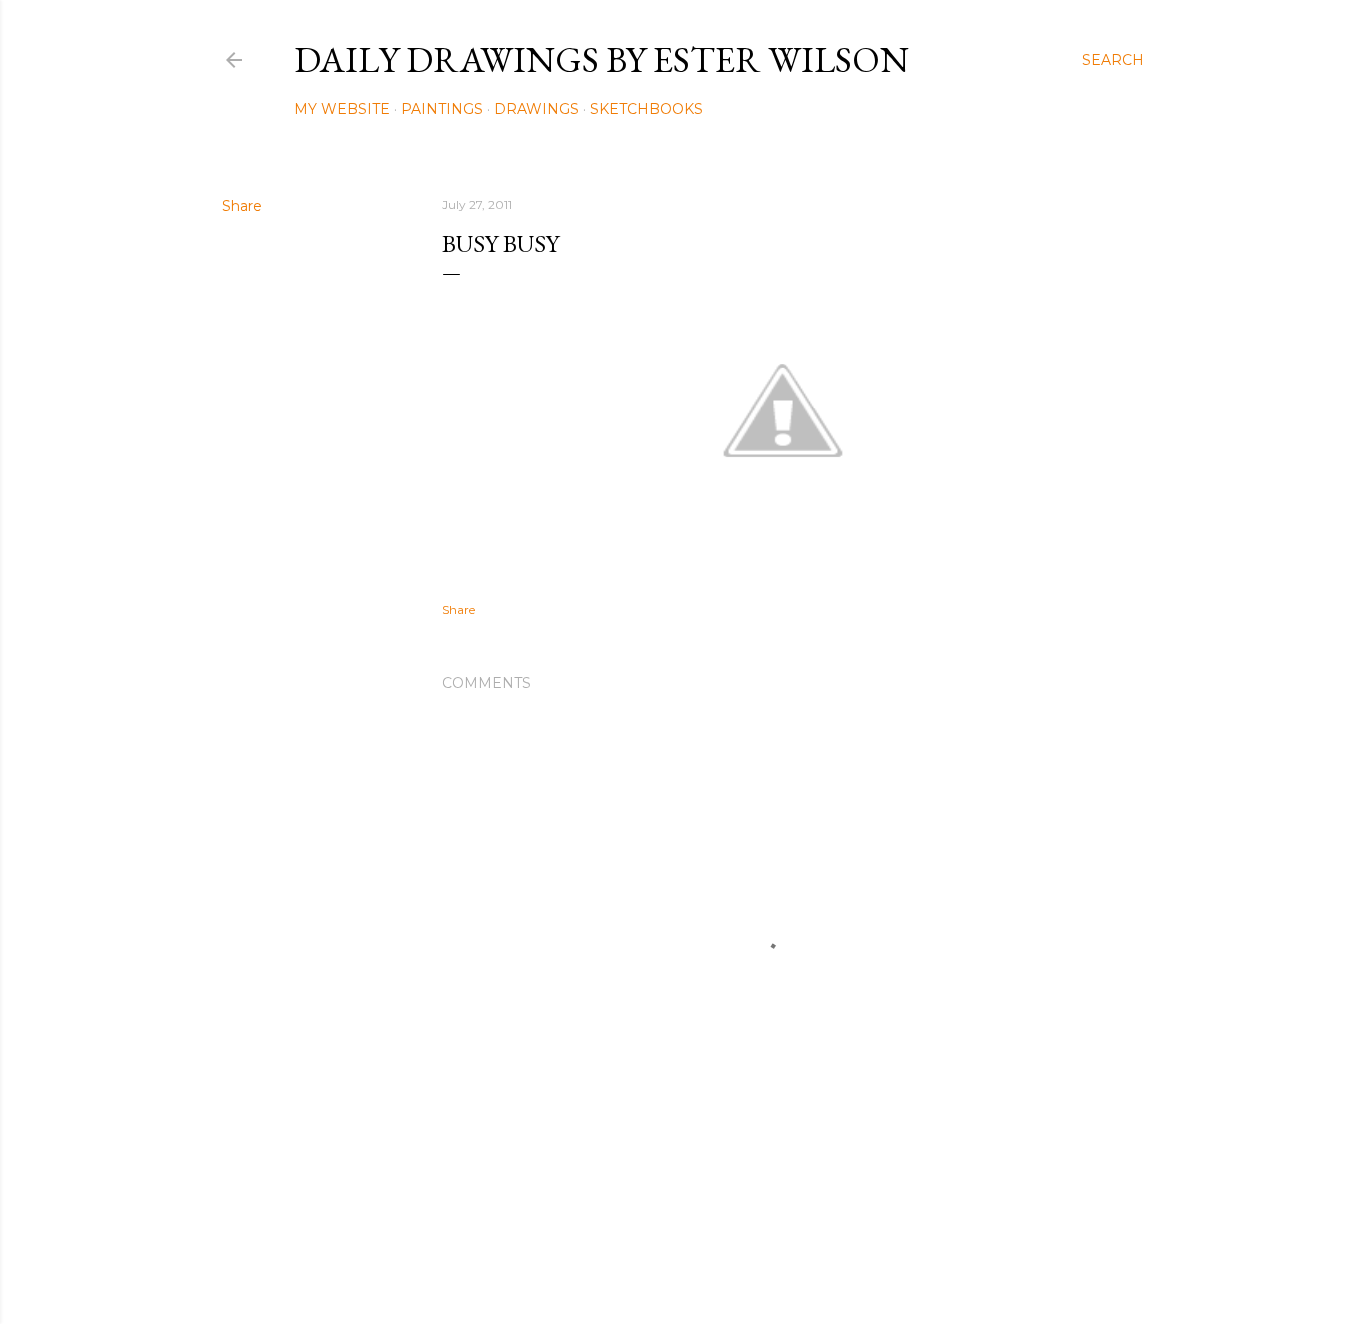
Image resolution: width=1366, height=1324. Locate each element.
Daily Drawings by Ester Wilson (601, 59)
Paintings (442, 109)
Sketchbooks (646, 109)
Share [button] (242, 206)
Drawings (536, 109)
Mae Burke (736, 1266)
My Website (342, 109)
